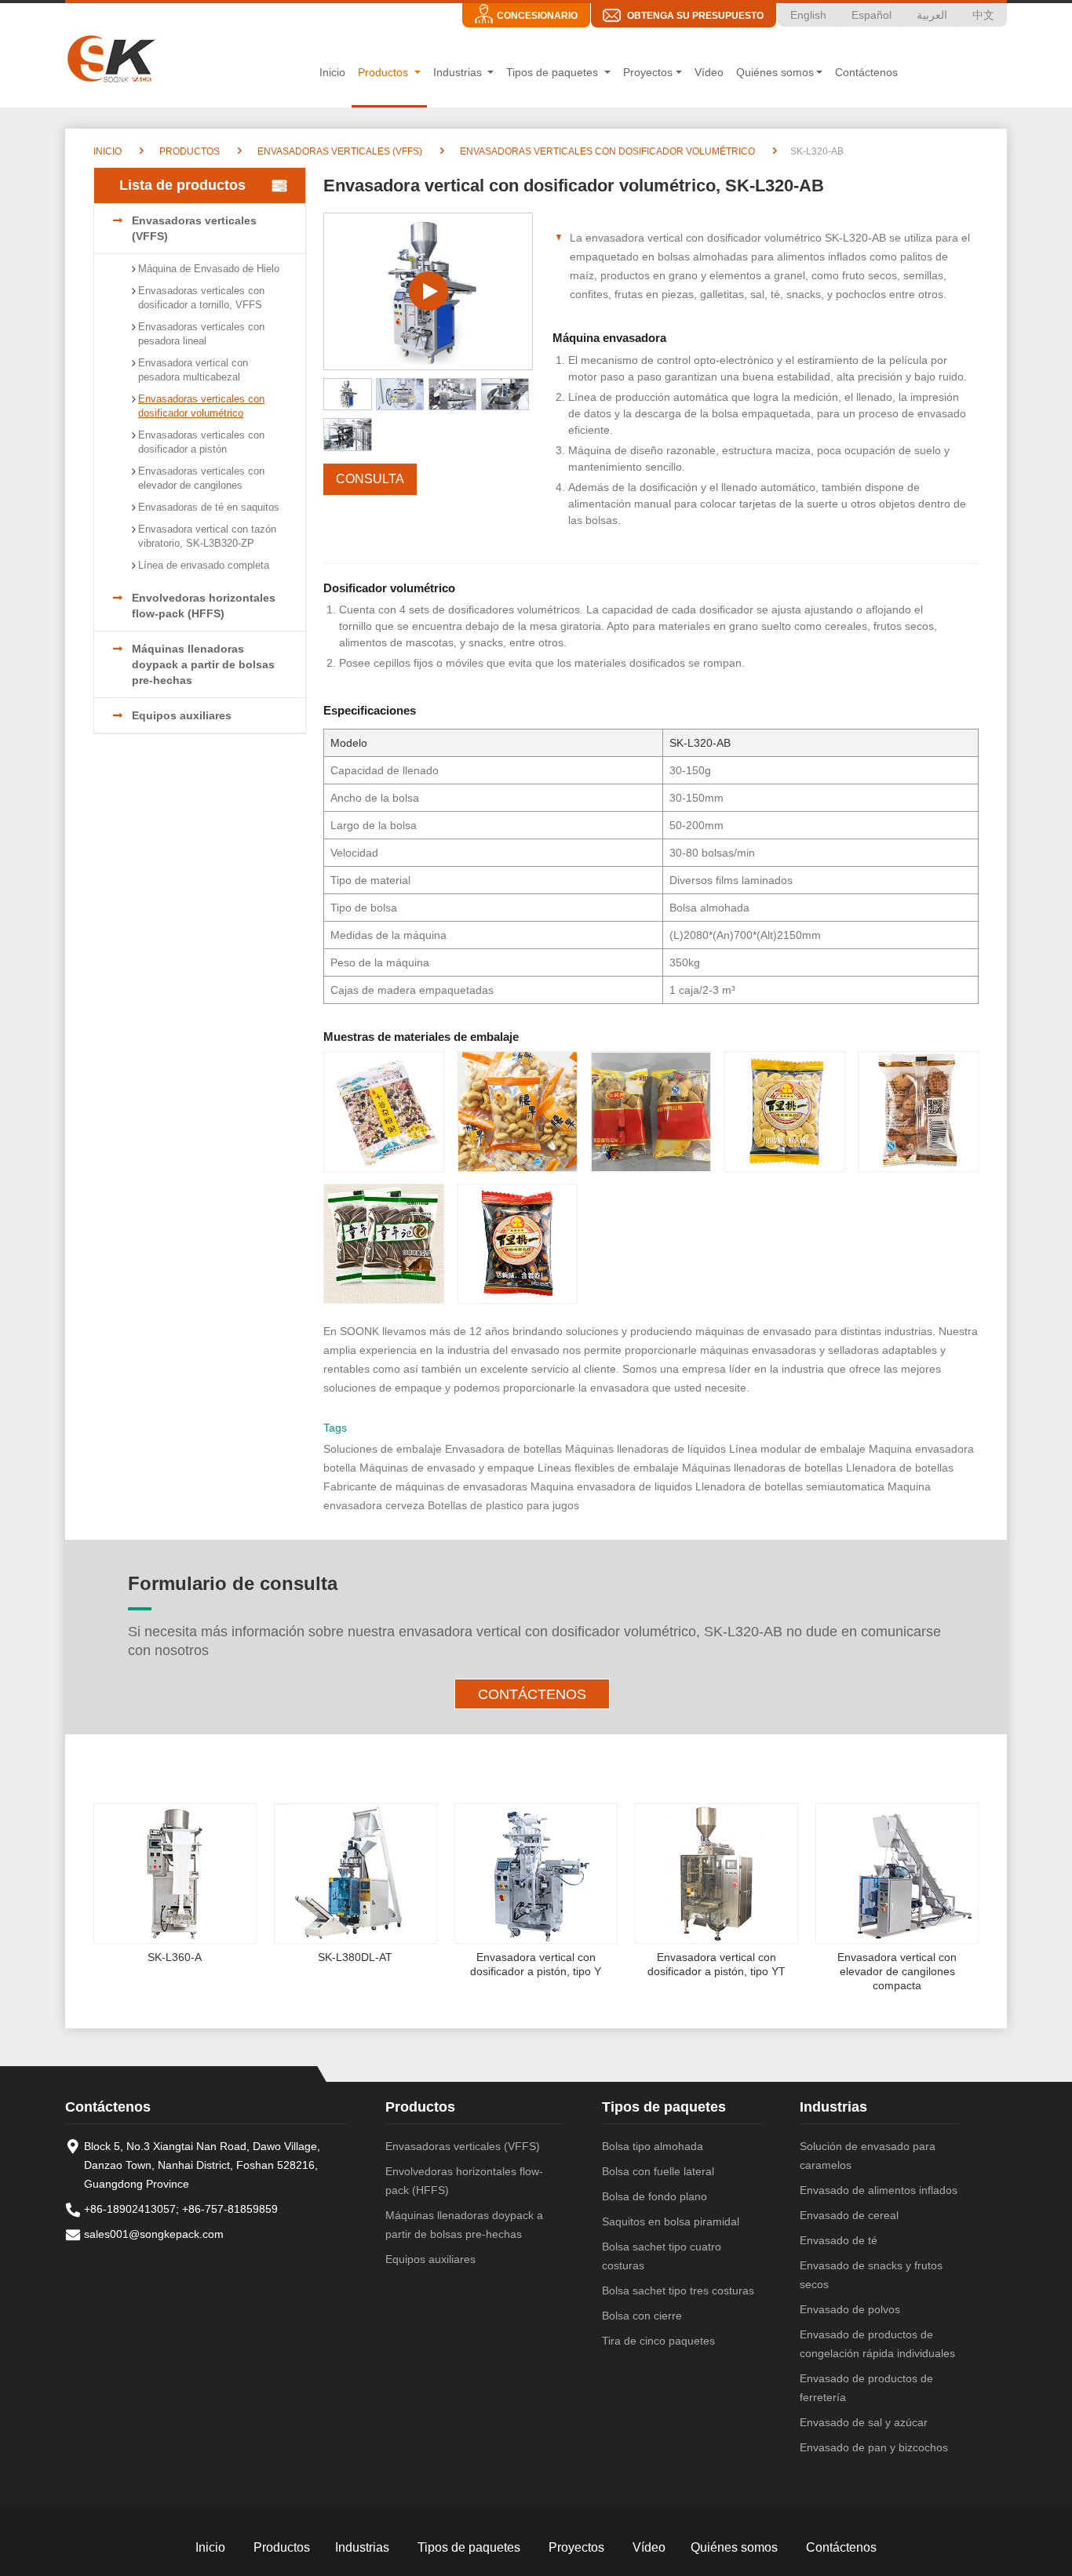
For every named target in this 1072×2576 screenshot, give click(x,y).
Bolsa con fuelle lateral (658, 2171)
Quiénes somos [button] (775, 72)
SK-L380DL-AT (355, 1957)
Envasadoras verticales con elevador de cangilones (201, 478)
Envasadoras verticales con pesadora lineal (201, 334)
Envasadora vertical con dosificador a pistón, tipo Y (536, 1964)
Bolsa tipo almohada (653, 2146)
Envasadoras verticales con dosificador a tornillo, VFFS (201, 298)
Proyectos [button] (648, 72)
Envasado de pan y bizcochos (874, 2447)
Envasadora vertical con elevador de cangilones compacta (897, 1971)
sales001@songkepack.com (154, 2234)
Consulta (370, 479)
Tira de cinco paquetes (658, 2341)
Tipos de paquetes (664, 2107)
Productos (188, 151)
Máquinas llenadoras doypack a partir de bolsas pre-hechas (203, 664)
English (808, 15)
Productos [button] (385, 72)
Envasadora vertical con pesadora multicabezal (193, 370)
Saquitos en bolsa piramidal (671, 2221)
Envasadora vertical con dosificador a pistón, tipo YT (716, 1964)
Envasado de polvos (850, 2309)
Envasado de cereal (849, 2215)
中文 (983, 15)
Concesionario (537, 16)
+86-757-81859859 (230, 2209)
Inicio (332, 72)
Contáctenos (866, 72)
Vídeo (709, 72)
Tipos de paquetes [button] (554, 72)
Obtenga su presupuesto (695, 16)
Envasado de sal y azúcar (864, 2422)
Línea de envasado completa (204, 565)
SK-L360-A (175, 1957)
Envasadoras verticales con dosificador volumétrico (606, 151)
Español (871, 15)
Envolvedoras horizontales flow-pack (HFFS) (204, 606)
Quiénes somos (734, 2547)
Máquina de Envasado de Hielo (209, 269)
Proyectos (576, 2547)
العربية (932, 15)
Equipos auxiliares (182, 715)
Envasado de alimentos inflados (879, 2190)
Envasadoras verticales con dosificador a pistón (201, 442)
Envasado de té (839, 2240)
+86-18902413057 (130, 2209)
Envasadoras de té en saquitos (209, 507)
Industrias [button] (459, 72)
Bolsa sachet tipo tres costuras (678, 2290)
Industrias (833, 2107)
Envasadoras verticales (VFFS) (339, 151)
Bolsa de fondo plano (655, 2196)
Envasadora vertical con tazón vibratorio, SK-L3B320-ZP (207, 536)
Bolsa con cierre (642, 2316)
